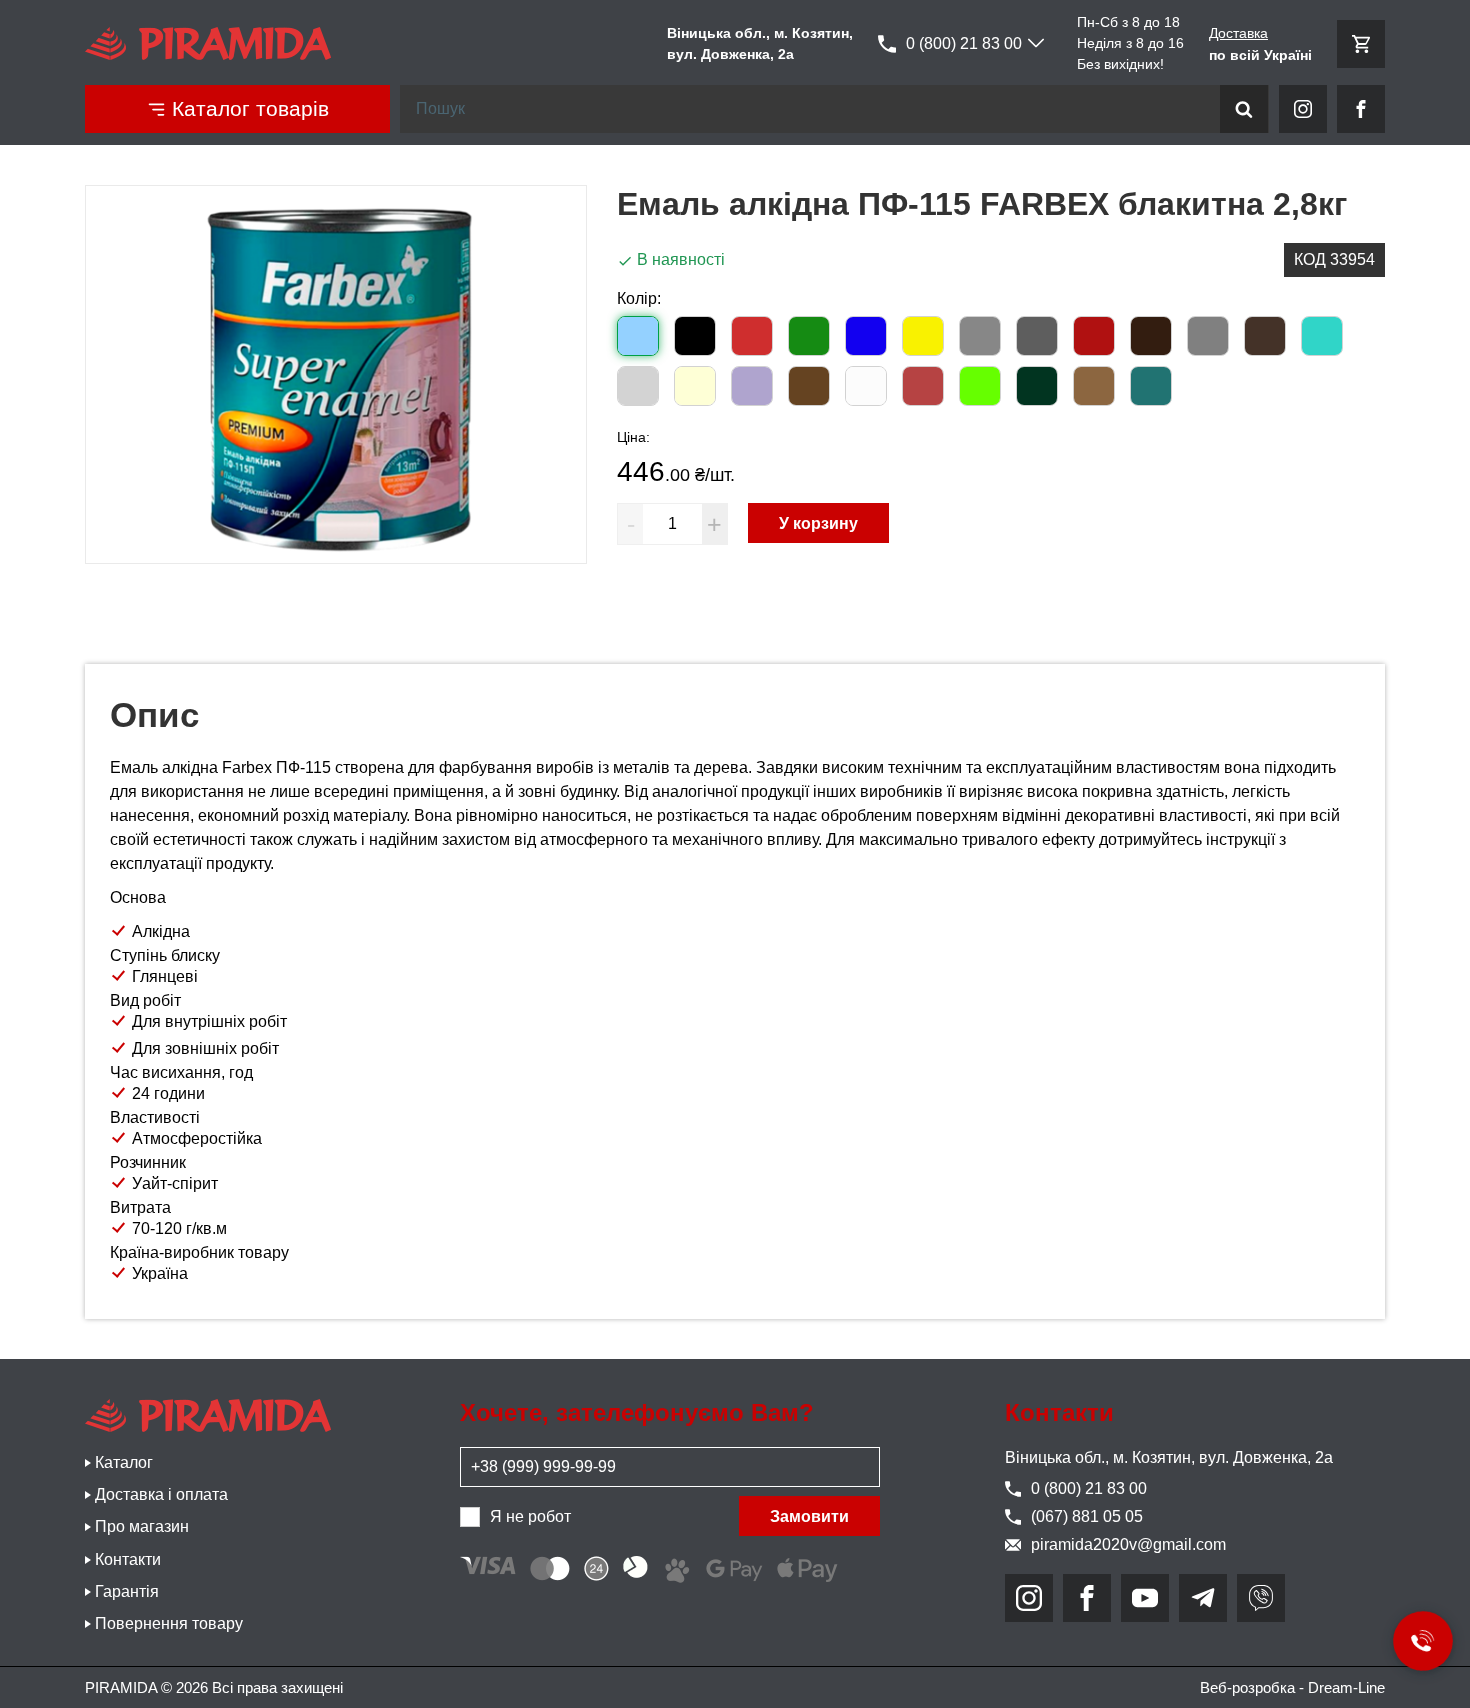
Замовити (809, 1516)
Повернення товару (169, 1623)
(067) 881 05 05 (1087, 1516)
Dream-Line (1346, 1687)
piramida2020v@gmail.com (1128, 1544)
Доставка (1238, 33)
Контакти (128, 1559)
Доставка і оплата (161, 1494)
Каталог (124, 1462)
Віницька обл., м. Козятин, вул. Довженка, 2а (1169, 1457)
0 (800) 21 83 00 (964, 43)
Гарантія (127, 1591)
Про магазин (142, 1526)
